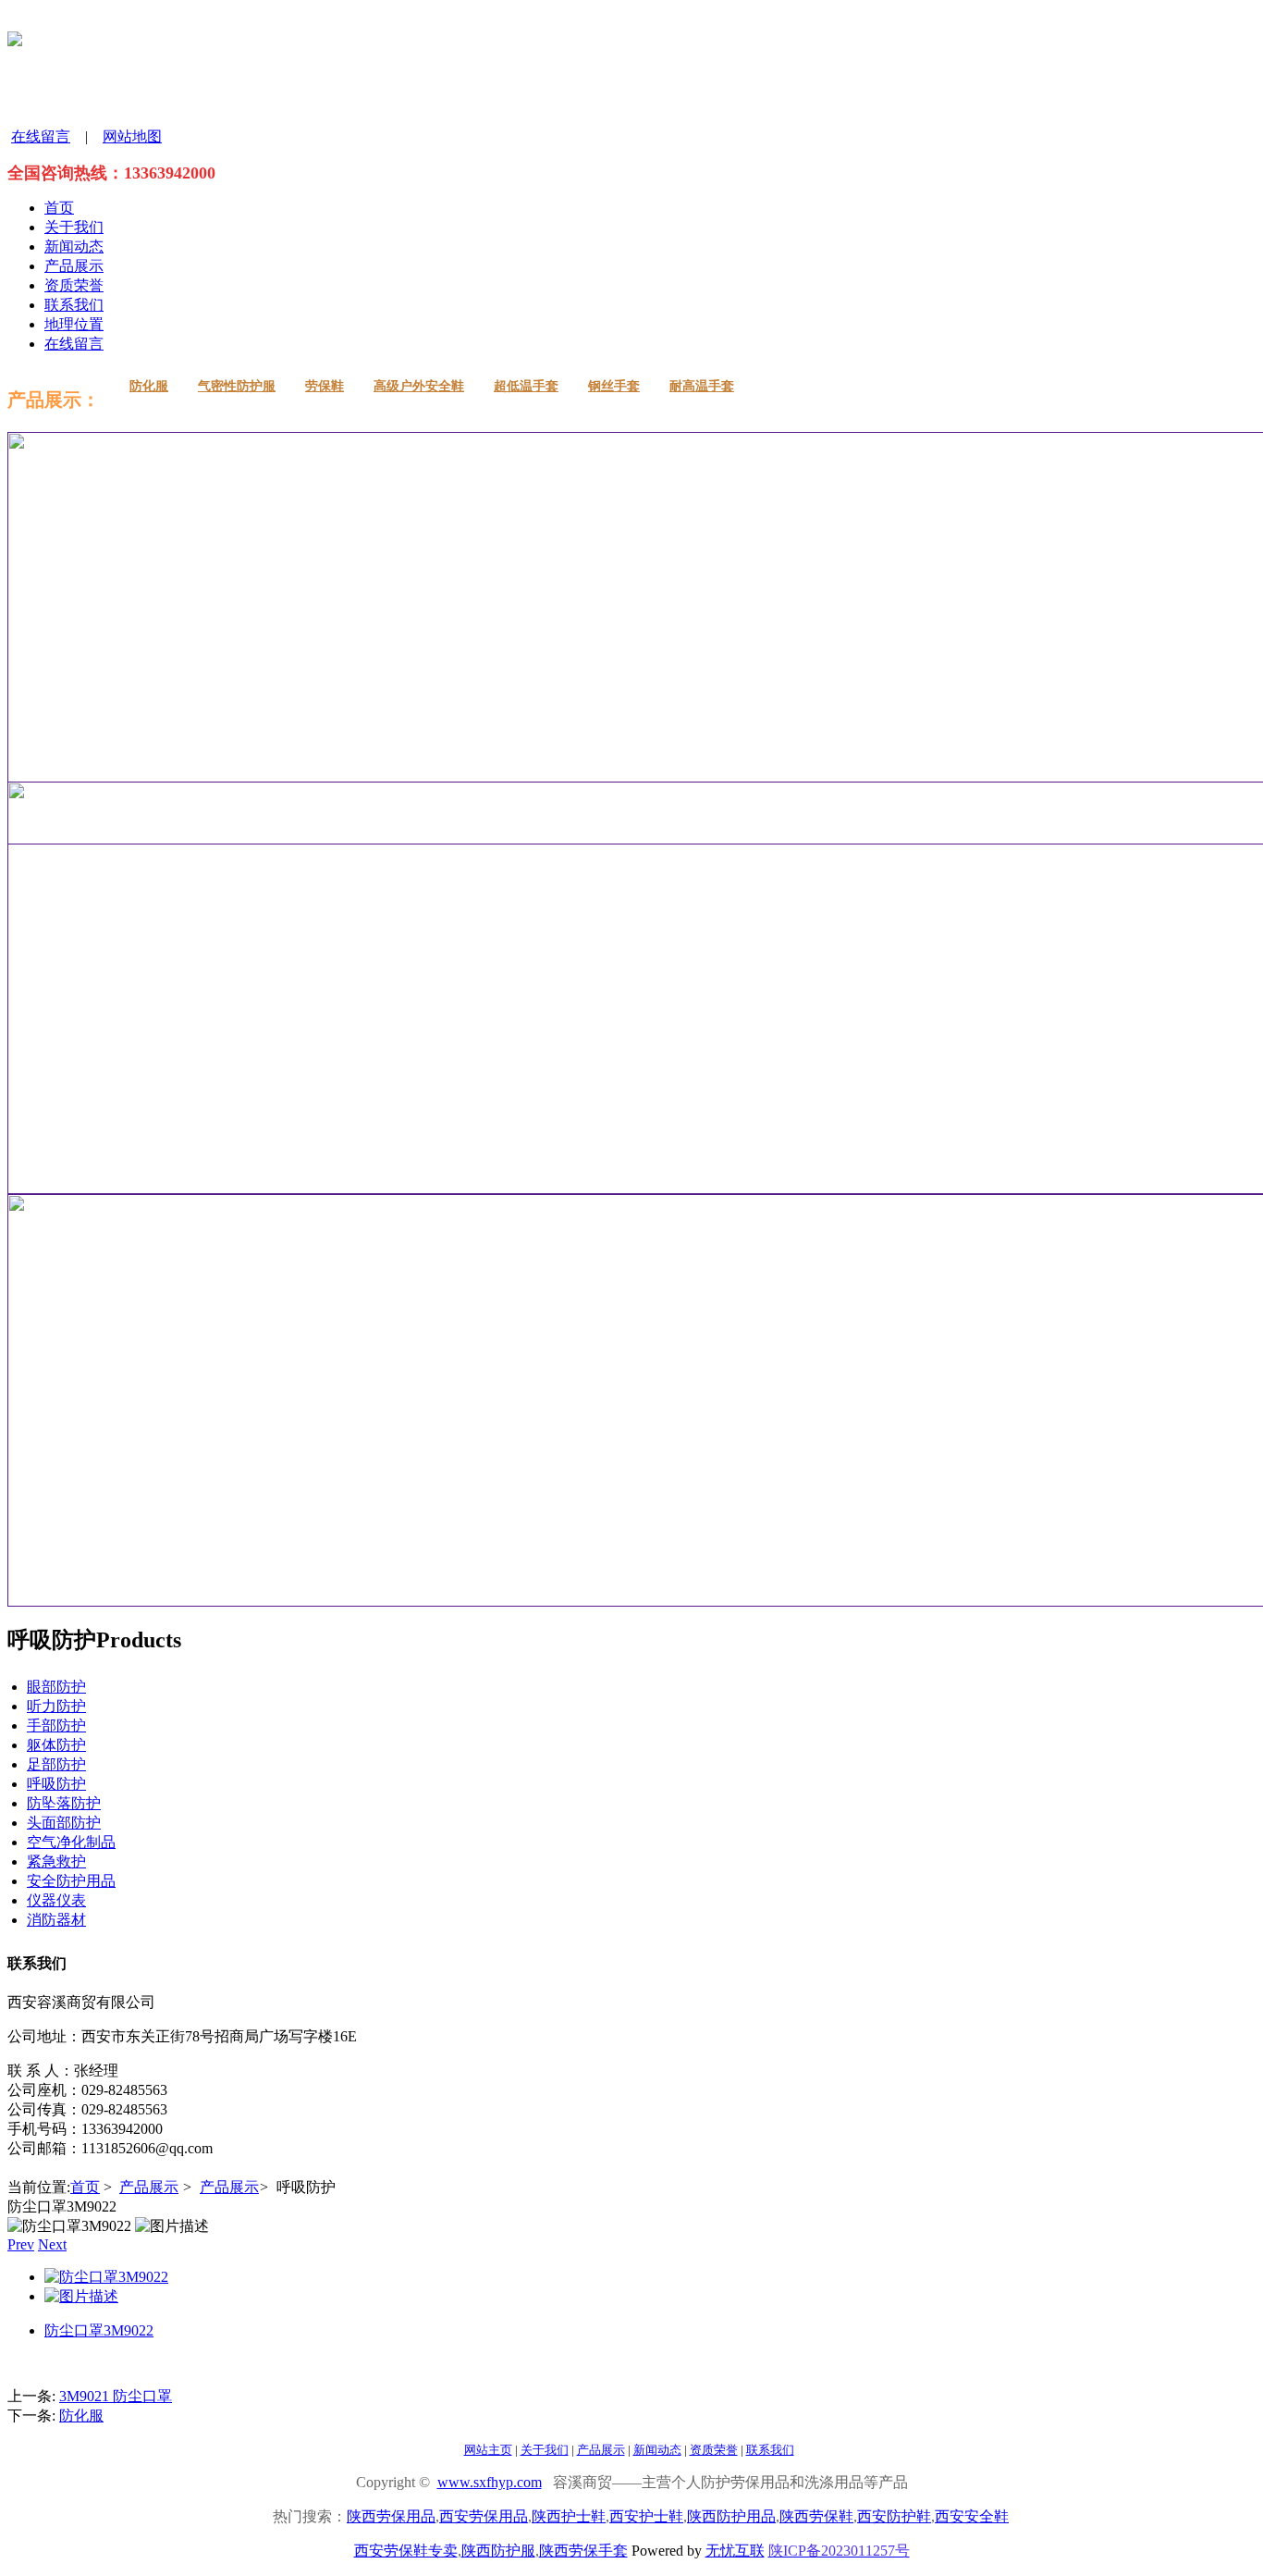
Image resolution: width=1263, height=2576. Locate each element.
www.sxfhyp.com (490, 2482)
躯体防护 (56, 1745)
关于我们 (74, 227)
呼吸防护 (56, 1784)
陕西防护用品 (731, 2516)
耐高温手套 (702, 386)
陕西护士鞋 (569, 2516)
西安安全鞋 (972, 2516)
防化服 (149, 386)
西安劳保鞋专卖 (406, 2551)
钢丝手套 (614, 386)
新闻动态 (74, 247)
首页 (59, 208)
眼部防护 (56, 1687)
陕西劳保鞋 (816, 2516)
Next (52, 2244)
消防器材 (56, 1920)
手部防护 (56, 1726)
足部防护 (56, 1764)
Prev (21, 2244)
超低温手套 (526, 386)
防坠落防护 (64, 1803)
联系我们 (74, 305)
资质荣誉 (74, 285)
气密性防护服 (237, 386)
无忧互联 (735, 2551)
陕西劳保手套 (583, 2551)
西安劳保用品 (484, 2516)
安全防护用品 (71, 1881)
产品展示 (74, 266)
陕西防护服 (498, 2551)
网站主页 (488, 2450)
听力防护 (56, 1706)
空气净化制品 (71, 1842)
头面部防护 (64, 1823)
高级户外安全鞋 (419, 386)
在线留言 (41, 136)
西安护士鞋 (646, 2516)
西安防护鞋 (894, 2516)
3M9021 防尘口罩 (116, 2396)
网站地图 (132, 136)
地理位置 (74, 324)
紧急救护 (56, 1861)
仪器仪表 (56, 1900)
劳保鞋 (325, 386)
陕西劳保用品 (391, 2516)
